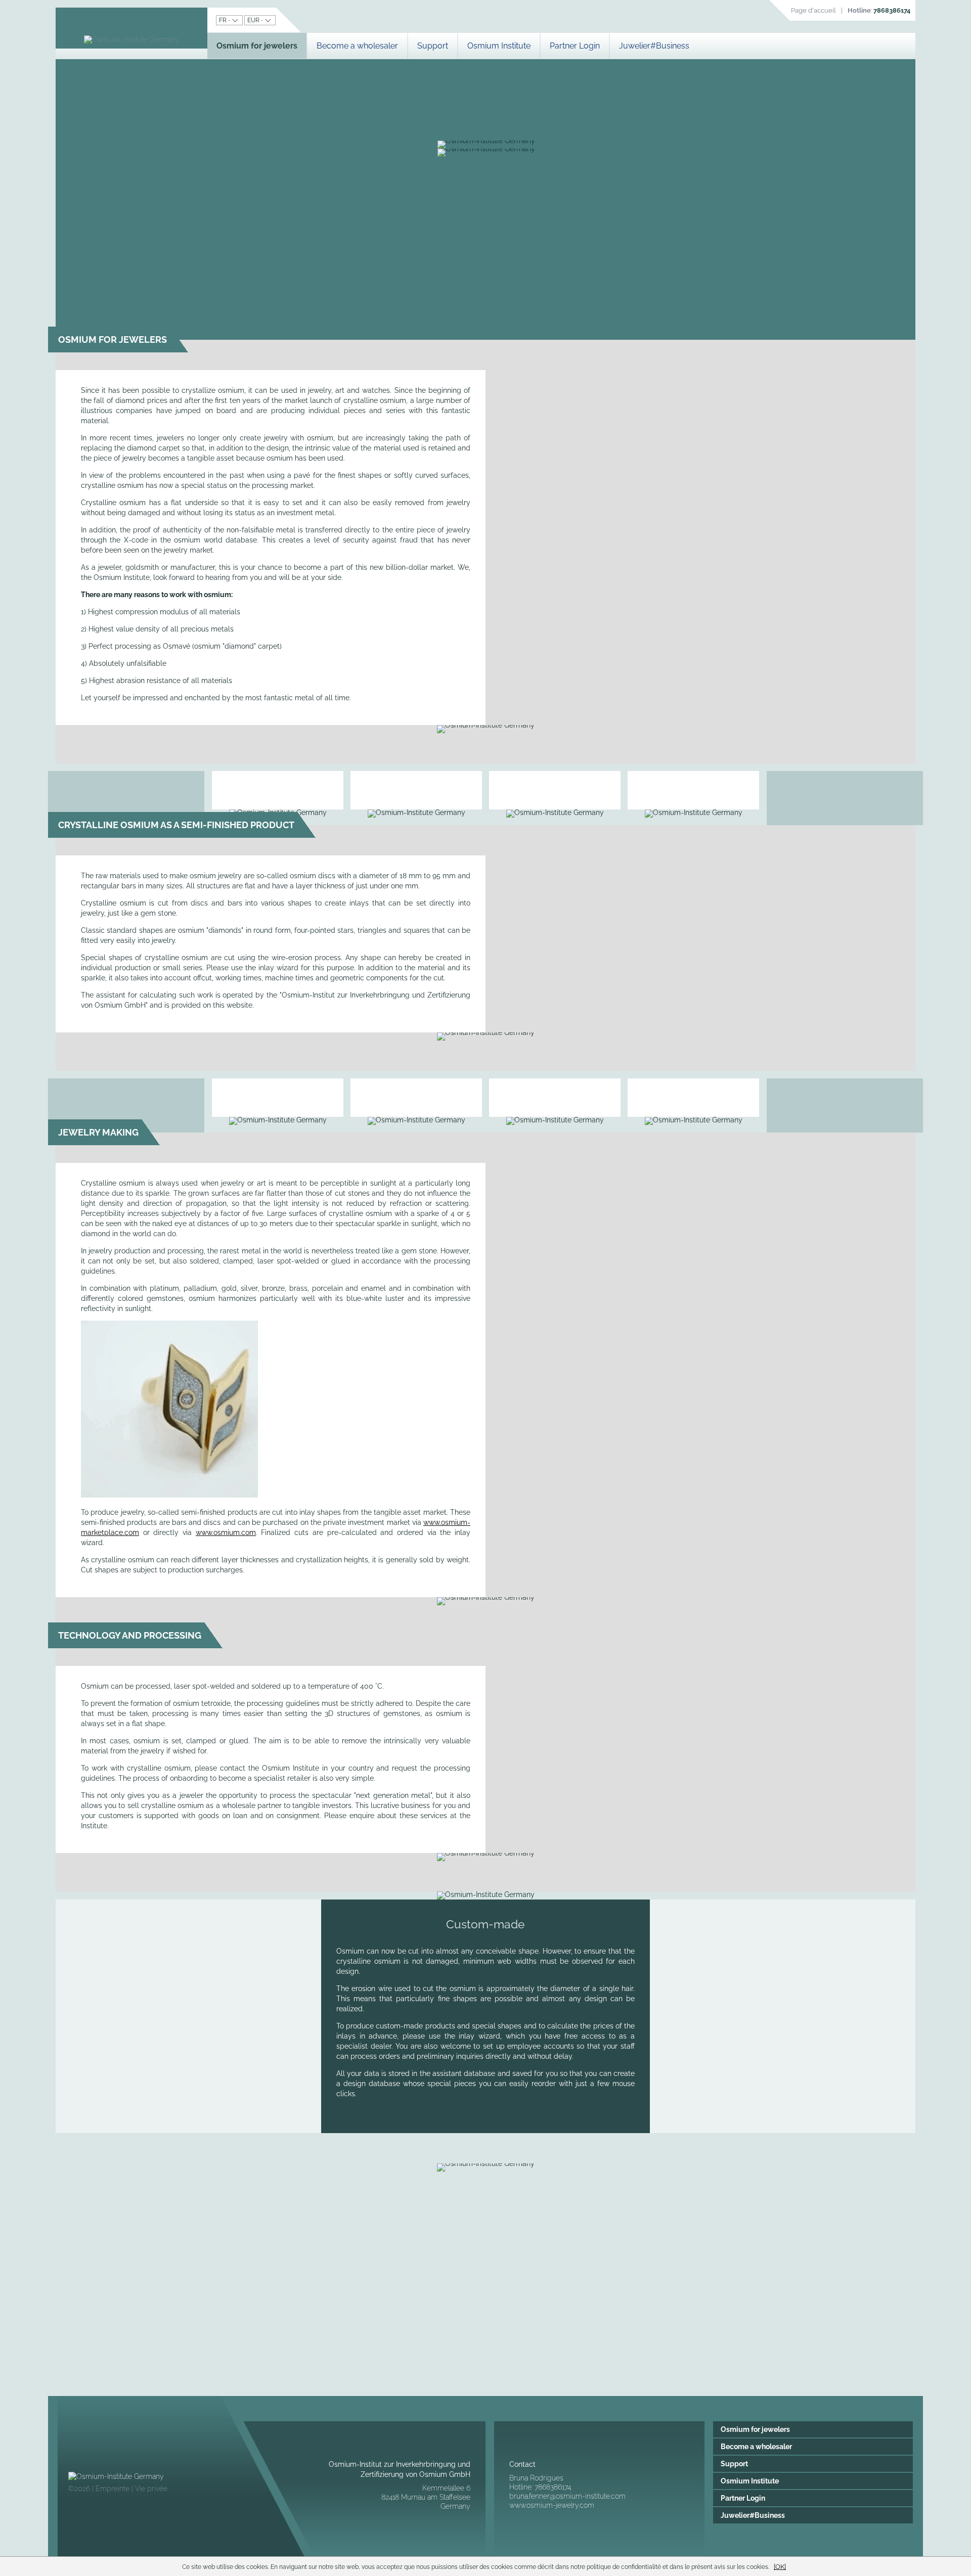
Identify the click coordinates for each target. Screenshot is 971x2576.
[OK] (780, 2566)
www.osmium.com (226, 1532)
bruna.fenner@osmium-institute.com (567, 2496)
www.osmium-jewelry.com (552, 2505)
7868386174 (892, 10)
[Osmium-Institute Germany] (132, 39)
